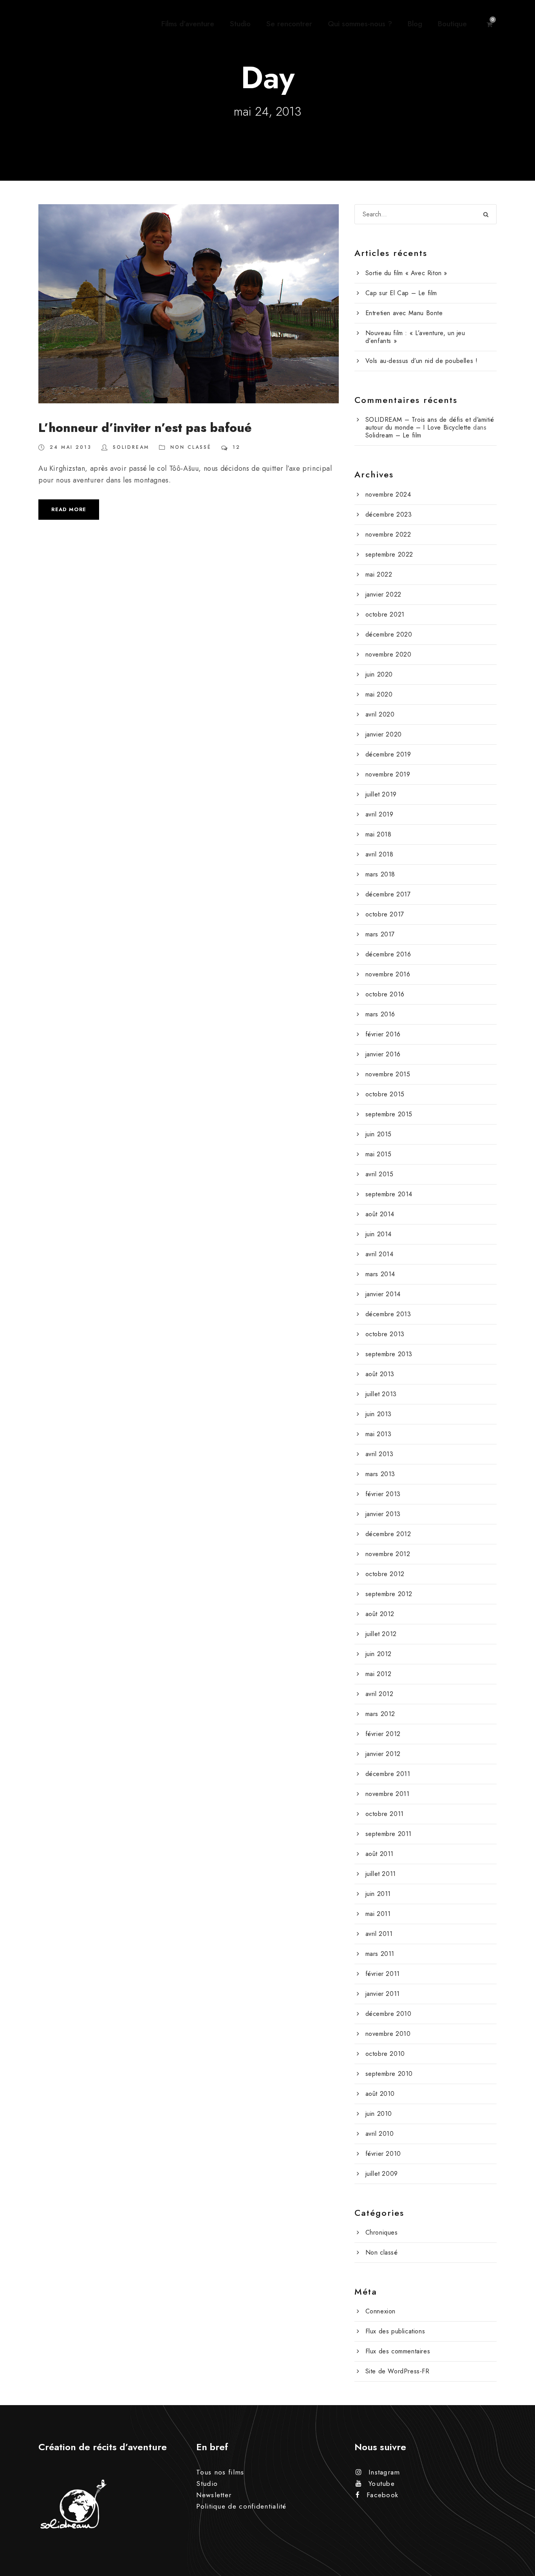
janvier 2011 (383, 1994)
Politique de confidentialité (241, 2506)
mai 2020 (379, 694)
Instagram (384, 2472)
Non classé (191, 447)
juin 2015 (379, 1134)
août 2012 (380, 1614)
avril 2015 (380, 1174)
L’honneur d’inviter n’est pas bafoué (145, 428)
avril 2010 (380, 2134)
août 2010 (380, 2094)
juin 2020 (379, 674)
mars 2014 (380, 1274)
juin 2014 (379, 1234)
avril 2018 (380, 854)
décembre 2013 (388, 1314)
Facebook (382, 2495)
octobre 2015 (385, 1094)
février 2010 (383, 2154)
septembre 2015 (389, 1114)
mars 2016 (380, 1014)
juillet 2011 (381, 1874)
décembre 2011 (388, 1774)
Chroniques (382, 2232)
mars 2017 (380, 934)
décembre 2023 (389, 514)
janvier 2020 (384, 734)
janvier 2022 (383, 594)
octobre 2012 (385, 1574)
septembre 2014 (389, 1194)
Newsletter (214, 2495)
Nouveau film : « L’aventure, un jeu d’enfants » (415, 337)
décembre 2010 (389, 2014)
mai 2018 (379, 834)
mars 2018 (380, 874)
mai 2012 (379, 1674)
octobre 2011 (385, 1814)
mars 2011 (380, 1954)
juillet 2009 (382, 2174)
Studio (240, 24)
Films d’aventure (188, 24)
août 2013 (380, 1374)
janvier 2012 (383, 1754)
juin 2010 (379, 2114)
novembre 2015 (388, 1074)
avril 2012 (380, 1694)
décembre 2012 (388, 1534)
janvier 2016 (383, 1054)
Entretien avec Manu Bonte (404, 313)
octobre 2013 (385, 1334)
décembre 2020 (389, 634)
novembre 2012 (388, 1554)
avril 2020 (380, 714)
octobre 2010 (385, 2054)
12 (237, 447)
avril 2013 (380, 1454)
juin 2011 (378, 1894)
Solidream (131, 447)
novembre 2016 (388, 974)
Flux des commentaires (398, 2351)
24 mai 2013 (71, 447)
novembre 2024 (388, 494)
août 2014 (380, 1214)
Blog (415, 24)
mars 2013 (380, 1474)
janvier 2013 (383, 1514)
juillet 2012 (381, 1634)
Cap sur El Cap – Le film (401, 293)
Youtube (382, 2483)
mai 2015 (379, 1154)
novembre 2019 (388, 774)
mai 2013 (379, 1434)
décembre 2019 (388, 754)
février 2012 (383, 1734)
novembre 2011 (388, 1794)
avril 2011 (379, 1934)
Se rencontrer (289, 24)
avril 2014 (380, 1254)
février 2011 (383, 1974)
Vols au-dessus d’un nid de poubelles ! (422, 361)
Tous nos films (220, 2472)
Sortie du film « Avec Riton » (406, 273)
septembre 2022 (389, 554)
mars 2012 (380, 1714)
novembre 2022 (388, 534)
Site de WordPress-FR (398, 2371)
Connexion (380, 2311)
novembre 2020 (389, 654)
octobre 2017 (385, 914)
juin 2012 (379, 1654)
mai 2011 (378, 1914)
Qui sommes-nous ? (360, 24)
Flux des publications (395, 2331)
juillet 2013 (381, 1394)
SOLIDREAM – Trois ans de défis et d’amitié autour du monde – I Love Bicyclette (430, 424)
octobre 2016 (385, 994)
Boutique (452, 24)
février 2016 (383, 1034)
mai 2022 (379, 574)
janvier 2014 (383, 1294)
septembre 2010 (389, 2074)
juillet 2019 (381, 794)
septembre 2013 (389, 1354)
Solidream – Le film (393, 435)
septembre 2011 (389, 1834)
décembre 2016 (388, 954)
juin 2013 (379, 1414)
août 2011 (380, 1854)
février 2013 (383, 1494)
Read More (69, 509)
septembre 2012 (389, 1594)
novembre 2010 (388, 2034)
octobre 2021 (385, 614)
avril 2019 (380, 814)
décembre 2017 (388, 894)
